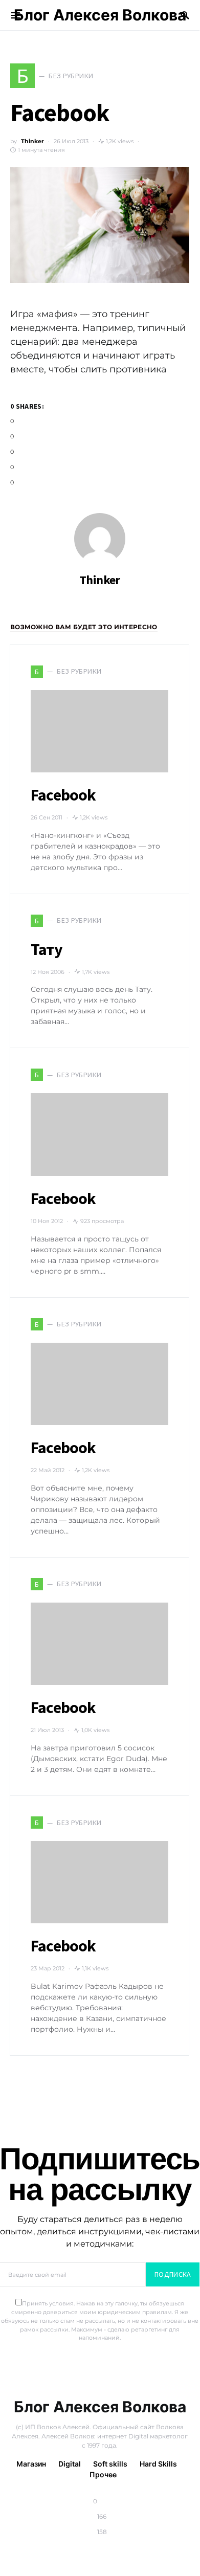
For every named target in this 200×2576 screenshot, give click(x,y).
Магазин (31, 2464)
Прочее (103, 2474)
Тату (47, 949)
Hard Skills (158, 2464)
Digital (70, 2464)
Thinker (32, 141)
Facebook (63, 795)
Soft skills (110, 2464)
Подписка (173, 2274)
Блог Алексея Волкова (100, 15)
